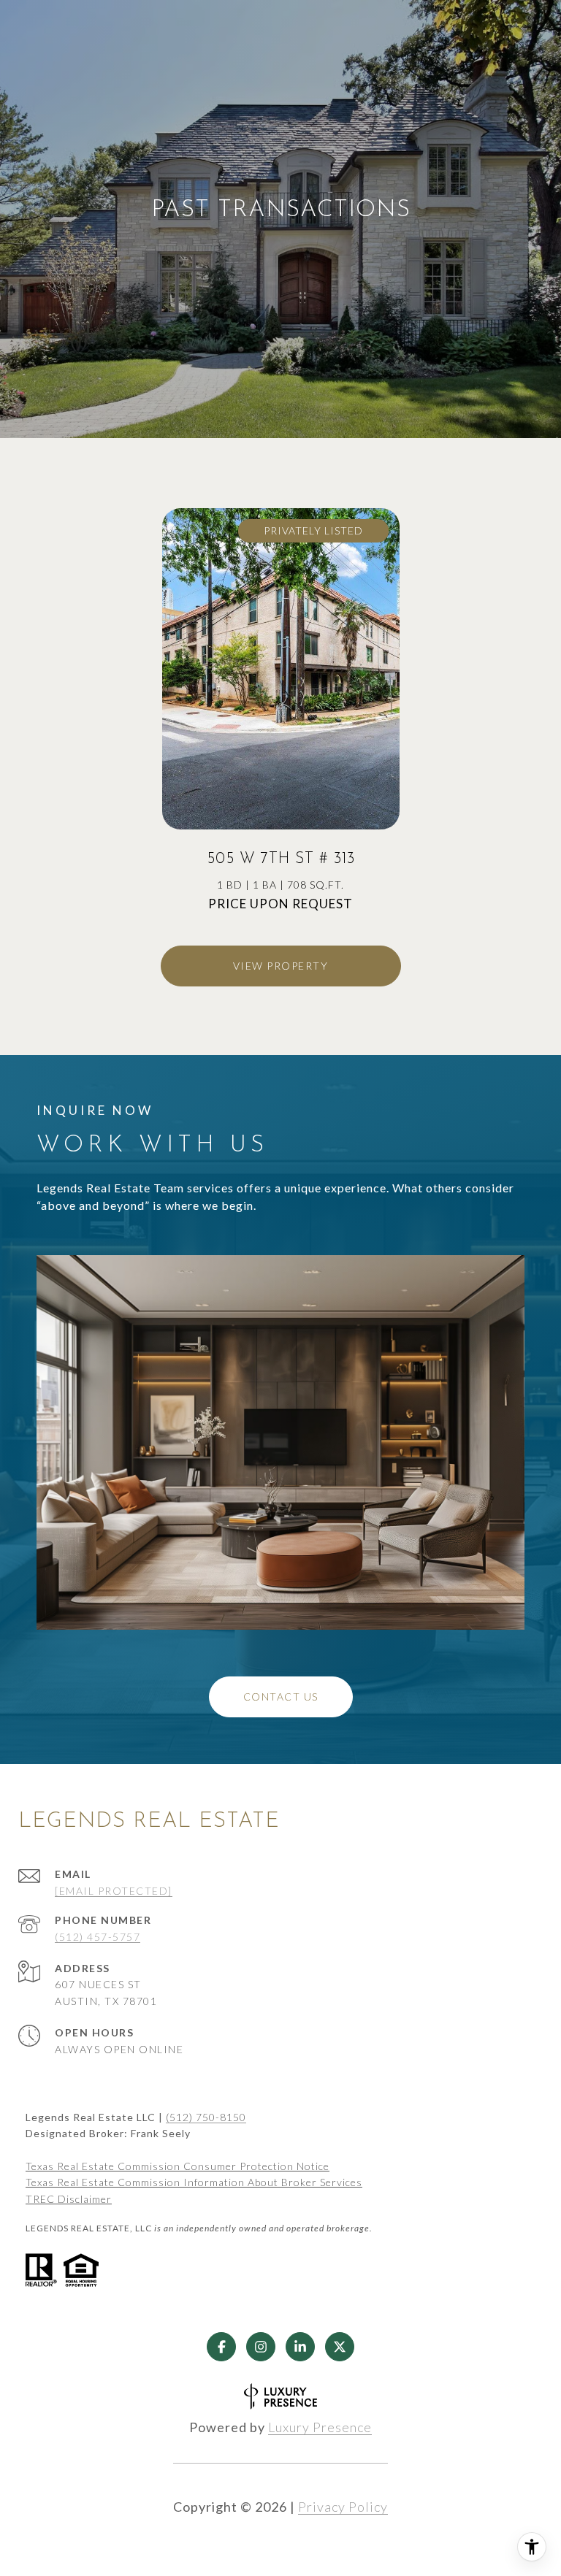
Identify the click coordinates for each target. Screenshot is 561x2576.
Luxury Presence (320, 2427)
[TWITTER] (340, 2347)
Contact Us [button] (281, 1697)
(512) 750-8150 (206, 2117)
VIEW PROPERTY (281, 966)
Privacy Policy (343, 2507)
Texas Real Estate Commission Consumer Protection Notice (178, 2166)
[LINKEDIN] (300, 2347)
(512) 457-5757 (98, 1937)
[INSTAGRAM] (261, 2347)
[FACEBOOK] (221, 2347)
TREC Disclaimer (69, 2199)
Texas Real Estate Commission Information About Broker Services (194, 2182)
